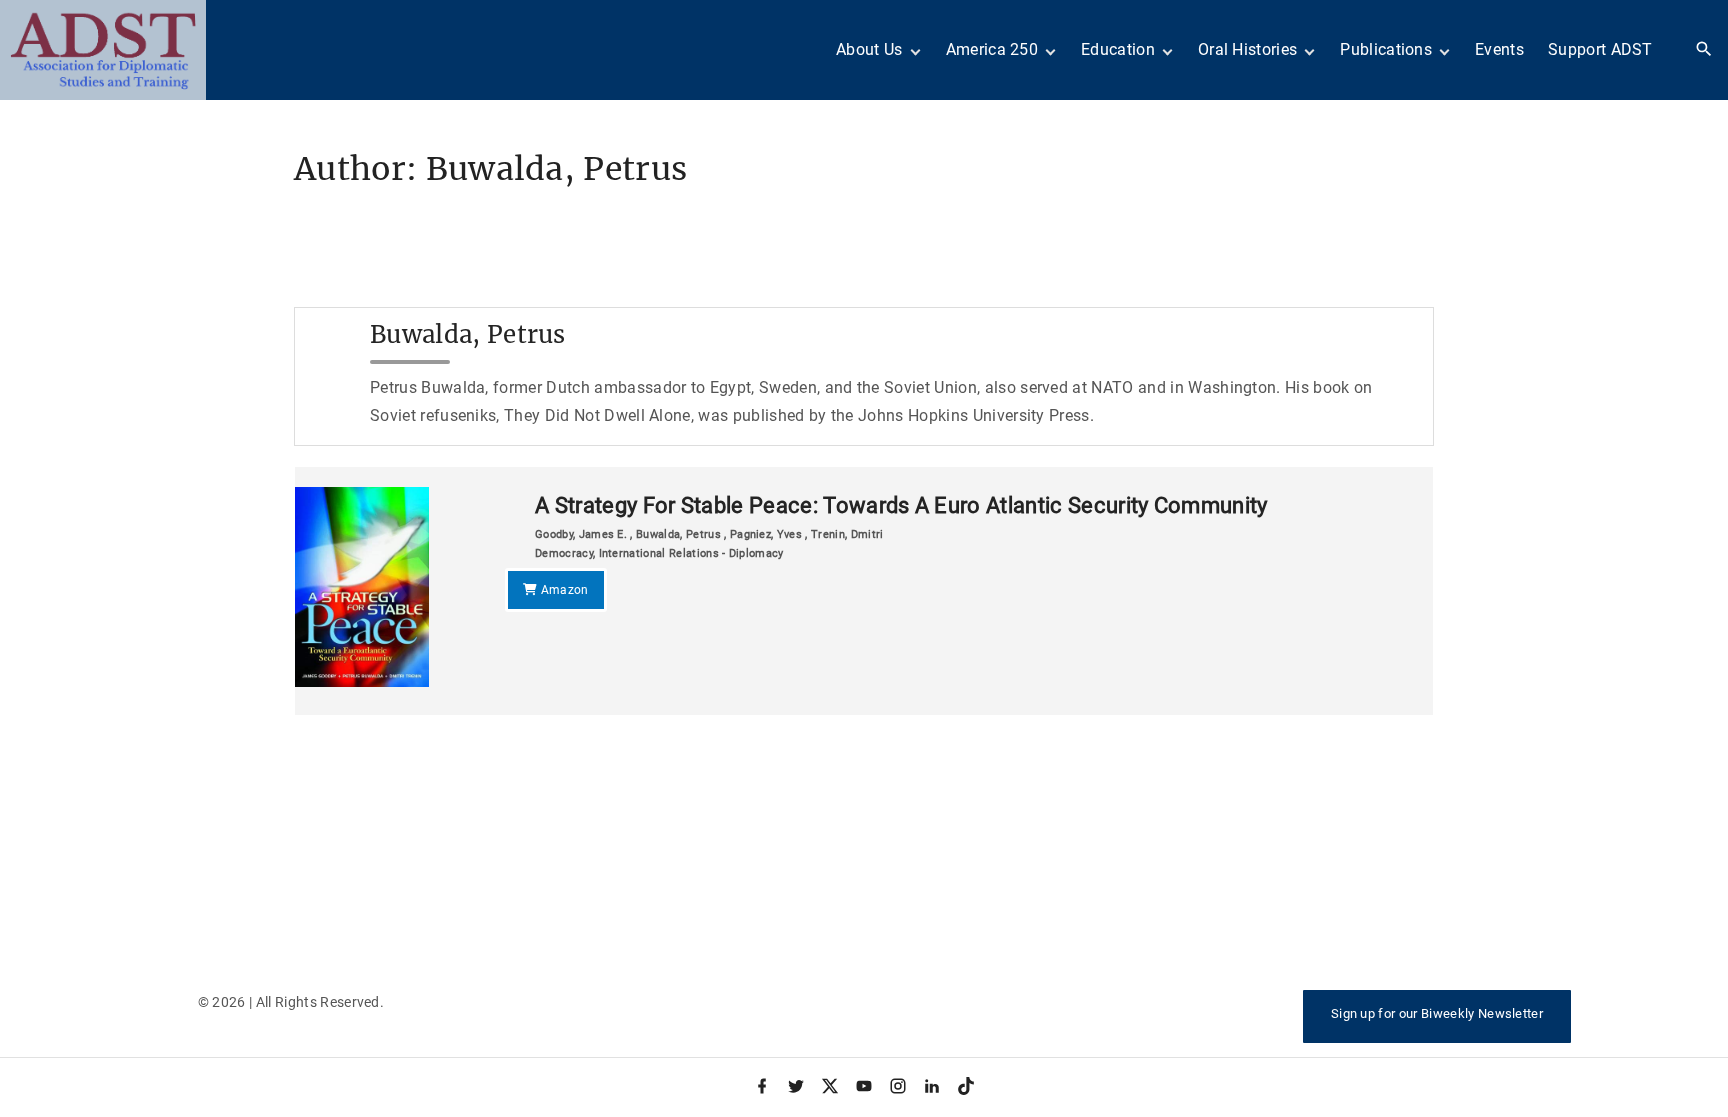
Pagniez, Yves (766, 534)
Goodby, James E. (582, 534)
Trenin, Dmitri (847, 534)
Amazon (562, 590)
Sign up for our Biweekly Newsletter (1437, 1013)
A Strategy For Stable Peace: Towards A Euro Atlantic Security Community (901, 505)
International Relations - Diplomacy (691, 553)
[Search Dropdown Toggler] (1704, 50)
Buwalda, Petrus (678, 534)
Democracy (564, 553)
